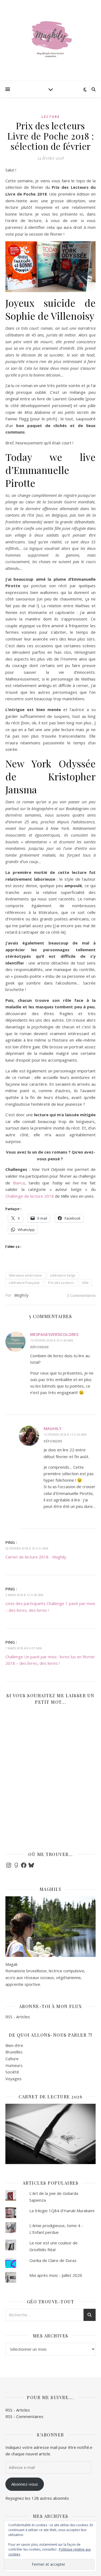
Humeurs (14, 2065)
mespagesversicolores (54, 1334)
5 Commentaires (81, 1295)
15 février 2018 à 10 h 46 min (52, 1340)
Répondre (39, 1347)
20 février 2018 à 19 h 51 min (27, 1548)
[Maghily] (51, 41)
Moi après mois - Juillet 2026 (56, 2275)
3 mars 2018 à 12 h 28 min (24, 1595)
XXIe (85, 1283)
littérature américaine (25, 1275)
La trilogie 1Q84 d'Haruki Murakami (62, 2211)
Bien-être (14, 2045)
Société (12, 2072)
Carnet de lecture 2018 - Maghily (36, 1557)
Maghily (21, 1295)
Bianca (19, 1183)
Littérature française (24, 1283)
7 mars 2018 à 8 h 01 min (24, 1648)
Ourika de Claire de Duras (53, 2260)
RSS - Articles (18, 2017)
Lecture (51, 117)
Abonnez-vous (25, 2484)
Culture (12, 2059)
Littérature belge (63, 1275)
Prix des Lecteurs (61, 1283)
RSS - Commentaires (24, 2416)
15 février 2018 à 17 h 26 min (65, 1434)
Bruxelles (14, 2052)
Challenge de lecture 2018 (30, 1196)
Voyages (13, 2079)
